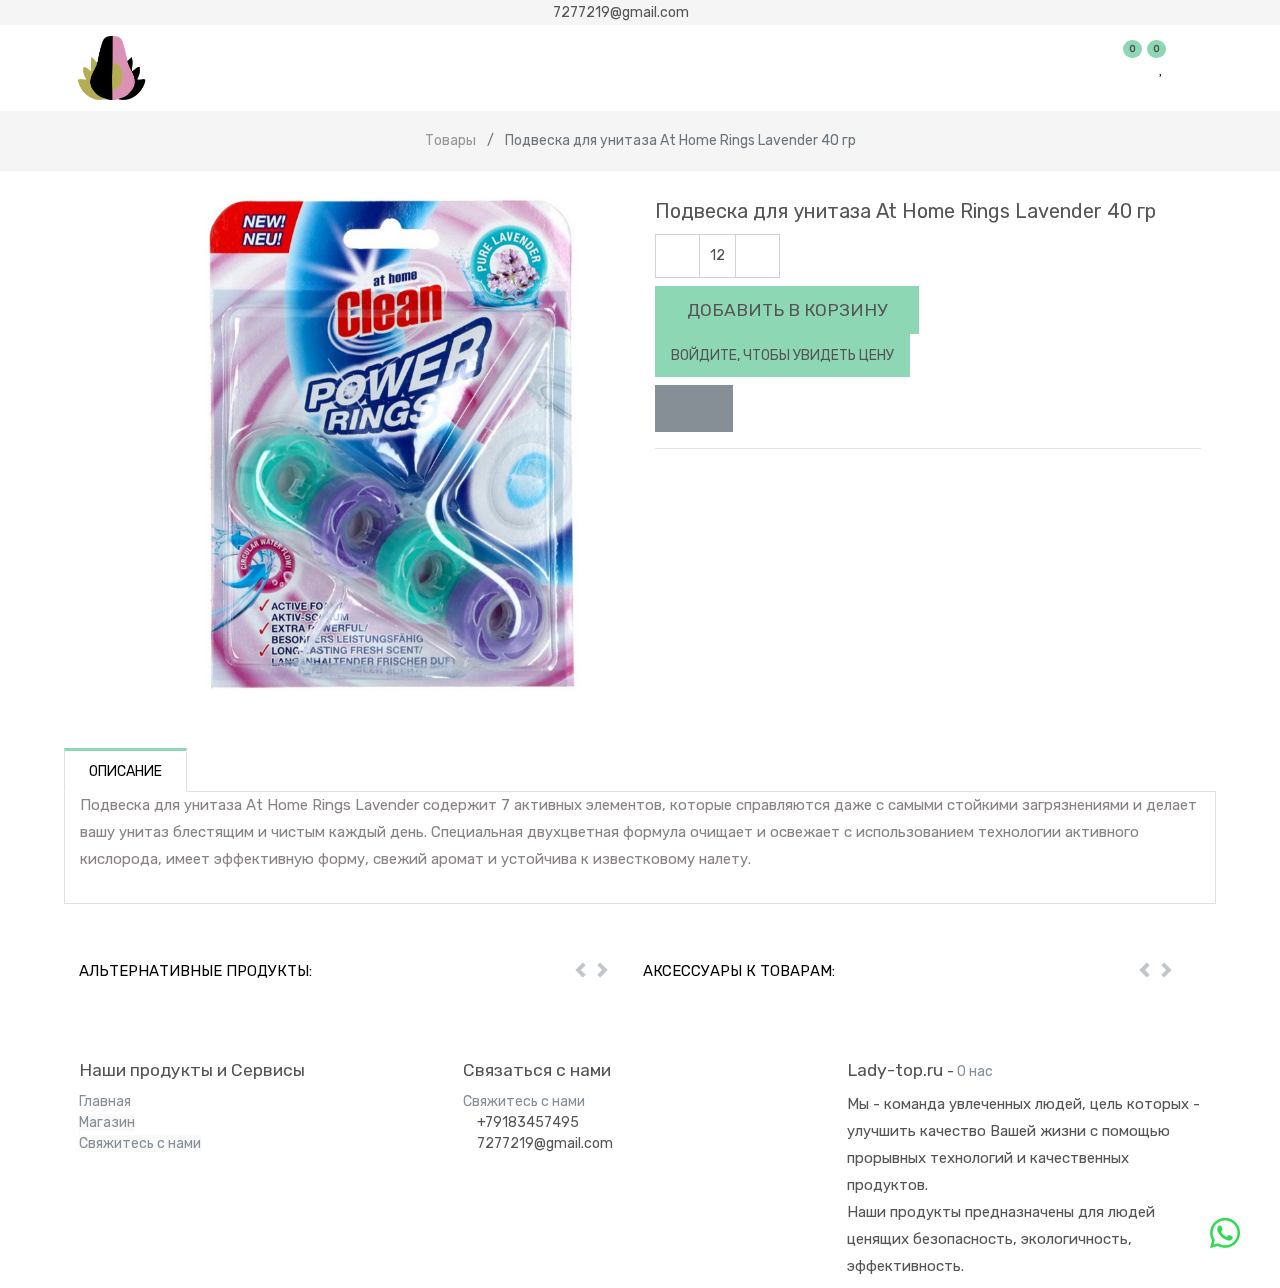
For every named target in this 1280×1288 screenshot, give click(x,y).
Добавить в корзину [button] (787, 310)
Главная (105, 1101)
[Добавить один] (757, 256)
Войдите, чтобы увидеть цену (782, 355)
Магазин (107, 1122)
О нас (975, 1071)
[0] (1134, 68)
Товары (450, 140)
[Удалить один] (677, 256)
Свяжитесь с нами (140, 1143)
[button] (694, 409)
